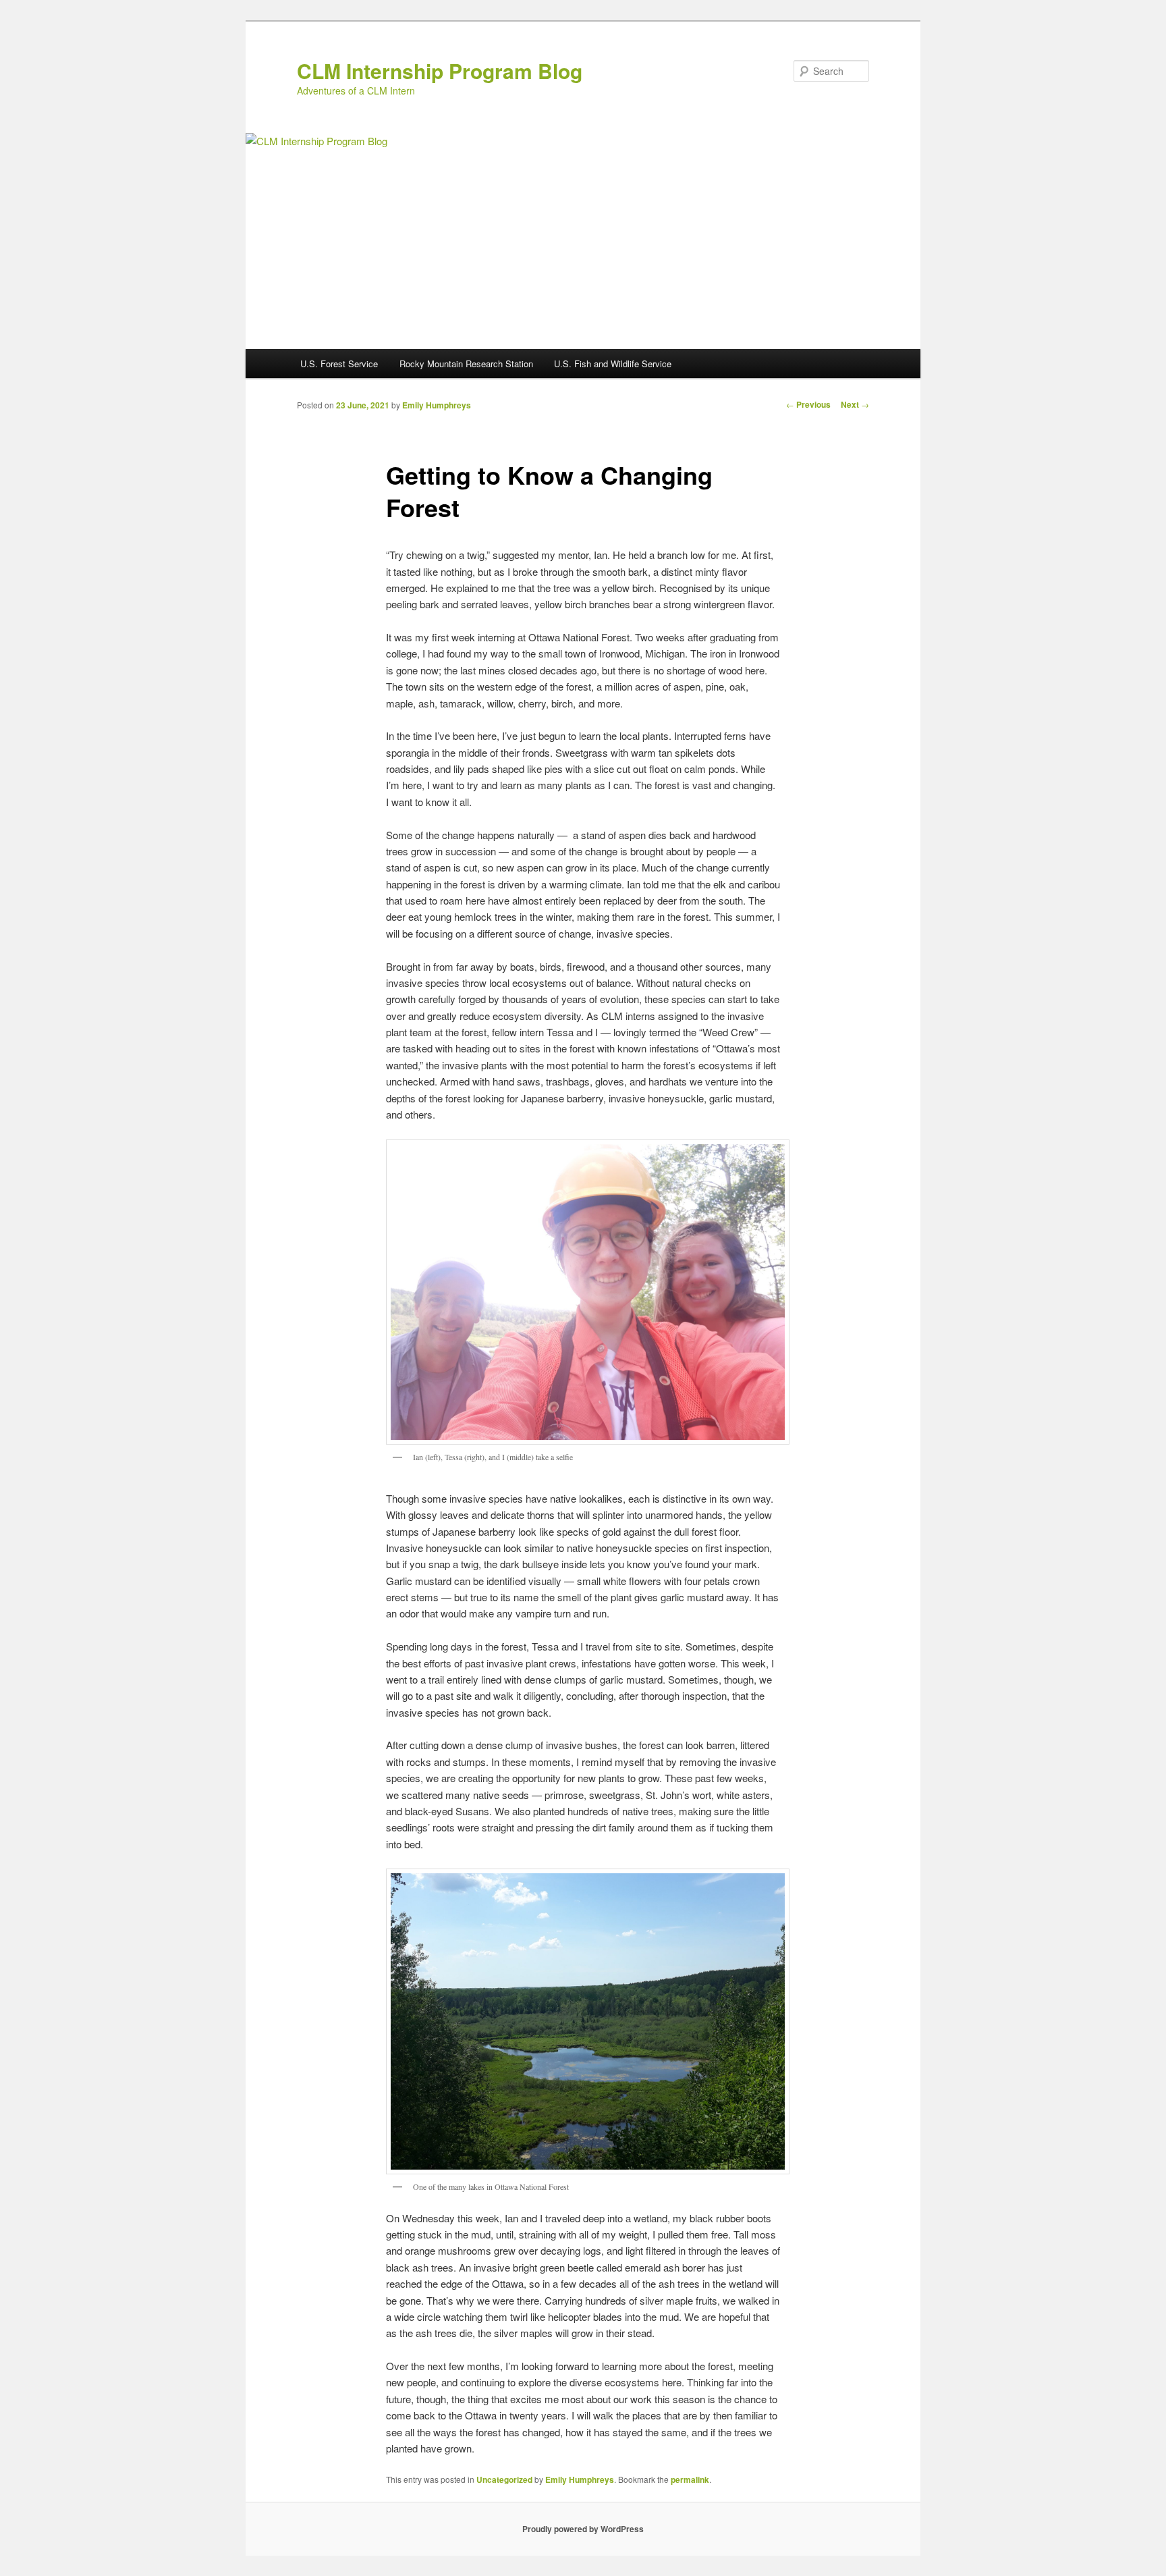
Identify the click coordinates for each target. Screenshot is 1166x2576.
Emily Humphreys (437, 405)
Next (855, 404)
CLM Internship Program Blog (440, 71)
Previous (808, 404)
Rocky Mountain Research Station (466, 364)
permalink (690, 2479)
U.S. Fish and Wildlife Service (613, 364)
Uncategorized (504, 2479)
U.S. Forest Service (339, 364)
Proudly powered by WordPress (583, 2529)
